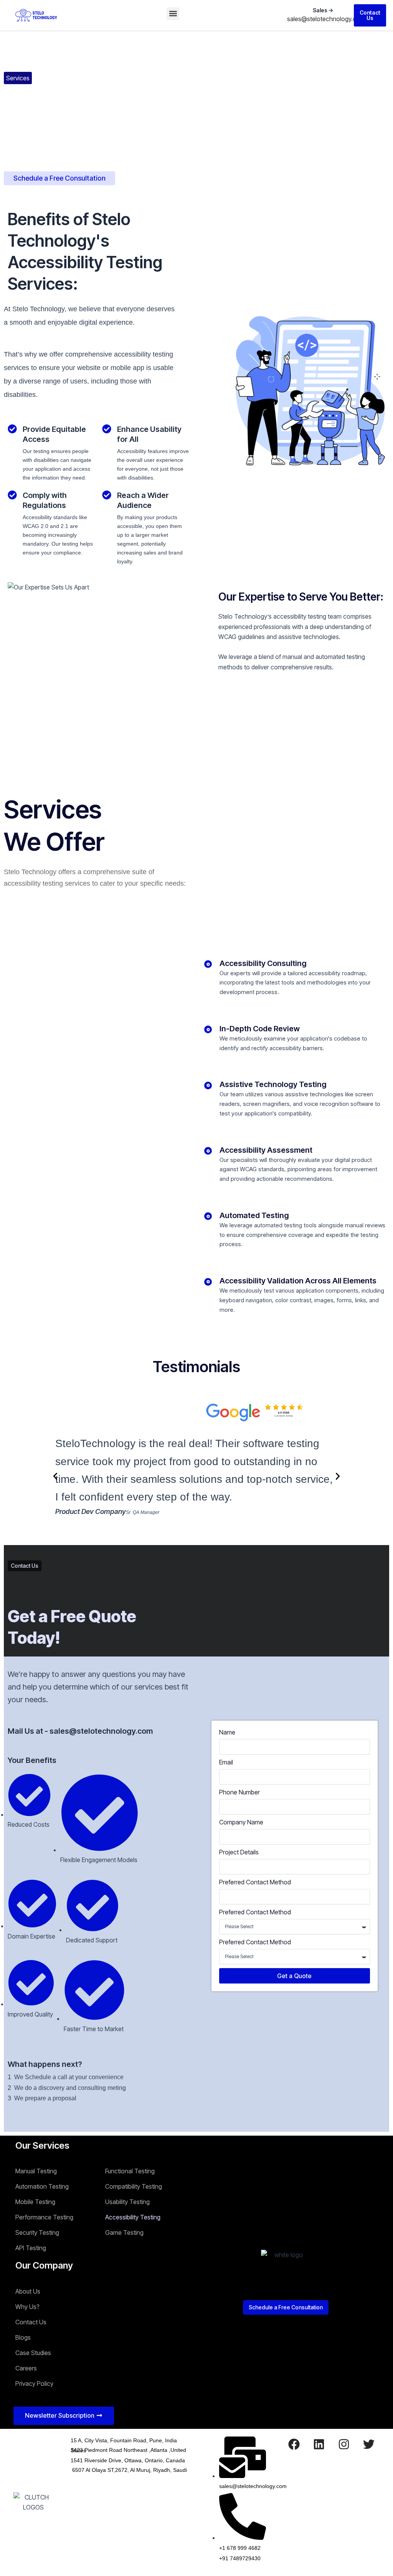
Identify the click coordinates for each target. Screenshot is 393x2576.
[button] (173, 14)
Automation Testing (42, 2186)
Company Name (241, 1822)
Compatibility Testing (134, 2186)
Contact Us (31, 2322)
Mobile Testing (35, 2202)
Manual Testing (36, 2171)
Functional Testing (130, 2171)
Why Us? (27, 2307)
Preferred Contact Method (255, 1882)
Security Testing (37, 2232)
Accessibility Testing (133, 2217)
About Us (28, 2291)
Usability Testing (127, 2202)
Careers (26, 2368)
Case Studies (33, 2353)
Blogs (23, 2337)
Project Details (239, 1852)
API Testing (31, 2248)
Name (227, 1732)
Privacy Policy (34, 2383)
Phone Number (239, 1792)
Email (226, 1762)
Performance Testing (44, 2217)
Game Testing (124, 2232)
